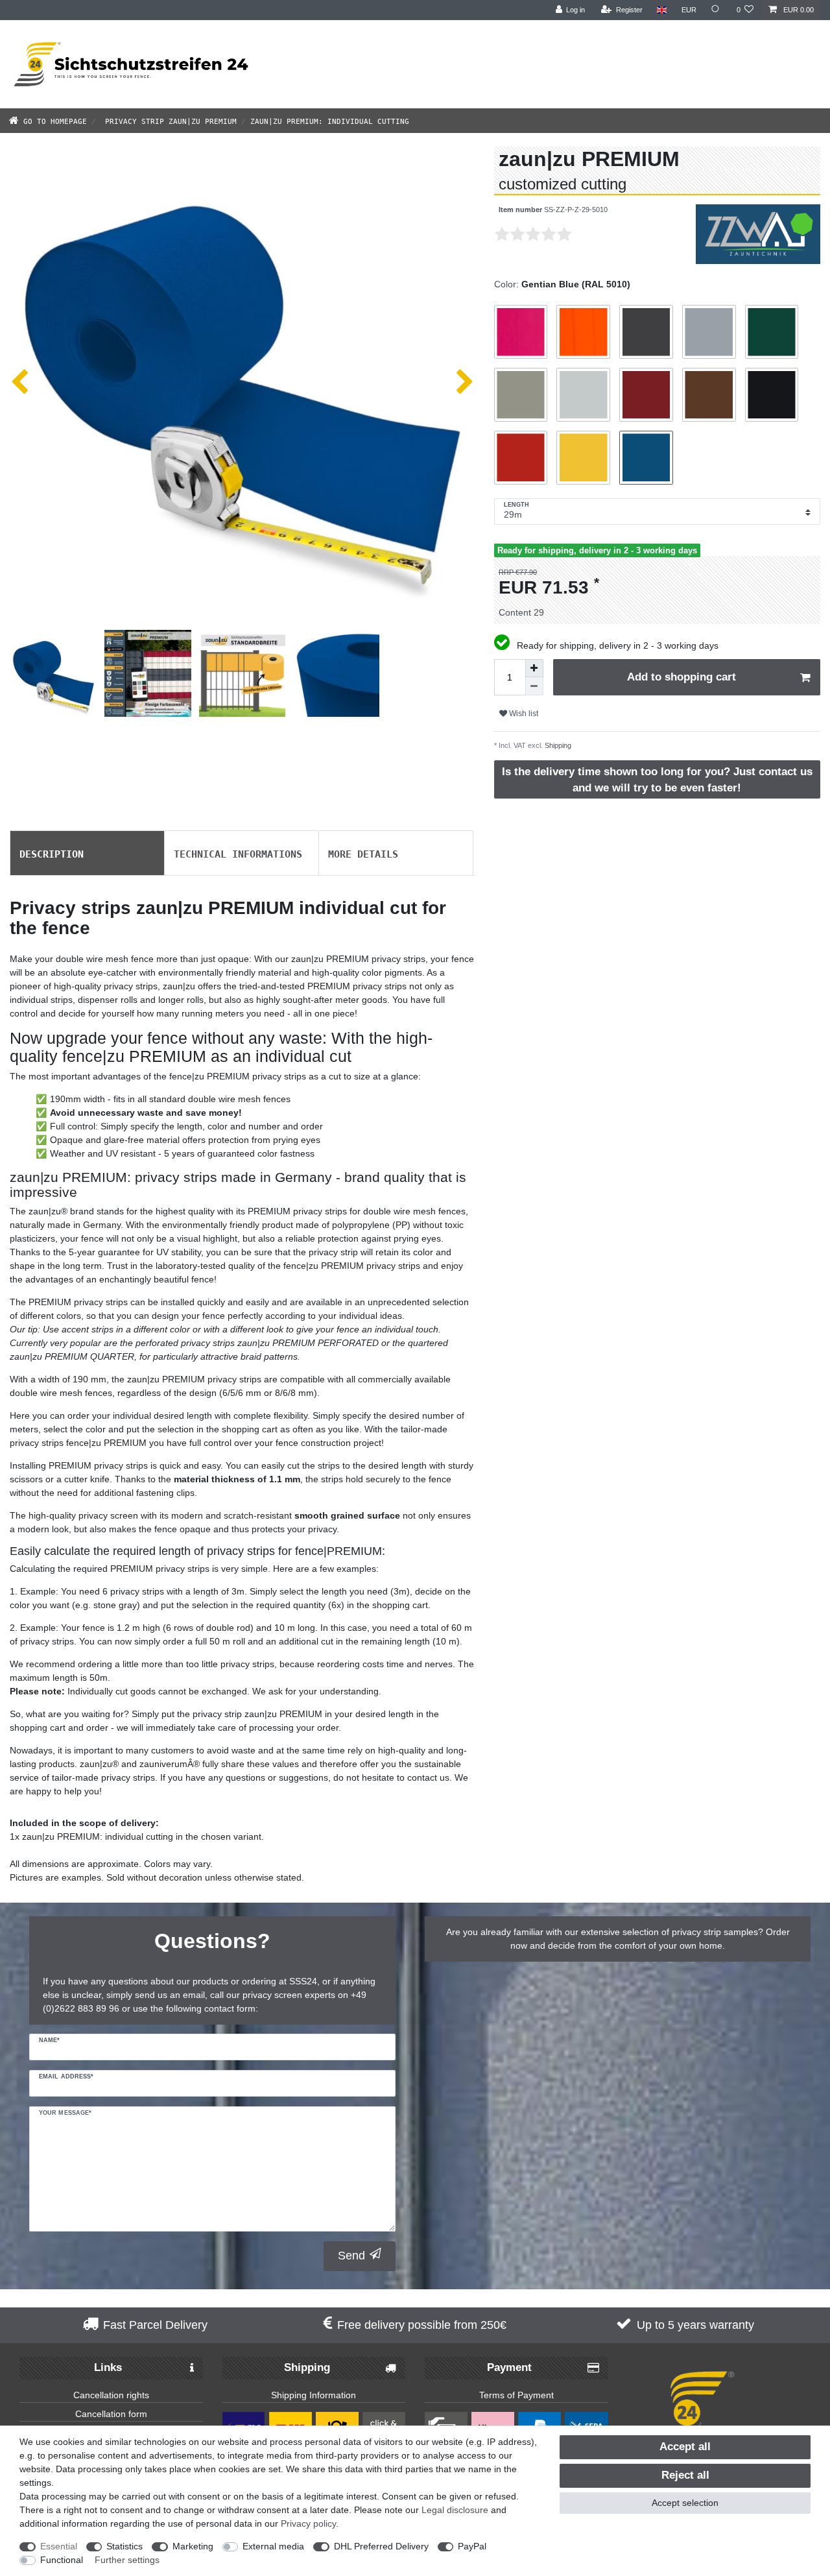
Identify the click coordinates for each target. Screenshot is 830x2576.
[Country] (662, 10)
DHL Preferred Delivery (381, 2546)
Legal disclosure (455, 2510)
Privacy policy (308, 2523)
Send (351, 2256)
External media (273, 2546)
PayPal (472, 2546)
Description (52, 853)
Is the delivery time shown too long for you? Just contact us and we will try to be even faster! (657, 780)
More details (363, 853)
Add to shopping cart (682, 677)
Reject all (685, 2475)
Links (108, 2367)
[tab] (87, 853)
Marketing (193, 2546)
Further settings (127, 2560)
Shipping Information (314, 2395)
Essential (59, 2546)
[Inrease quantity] (534, 668)
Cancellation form (111, 2414)
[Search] (717, 10)
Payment (509, 2367)
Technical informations (238, 853)
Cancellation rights (111, 2395)
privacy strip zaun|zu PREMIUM (169, 120)
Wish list (523, 714)
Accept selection (685, 2503)
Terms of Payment (516, 2395)
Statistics (124, 2546)
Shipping (557, 745)
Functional (62, 2560)
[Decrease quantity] (534, 686)
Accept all (685, 2447)
